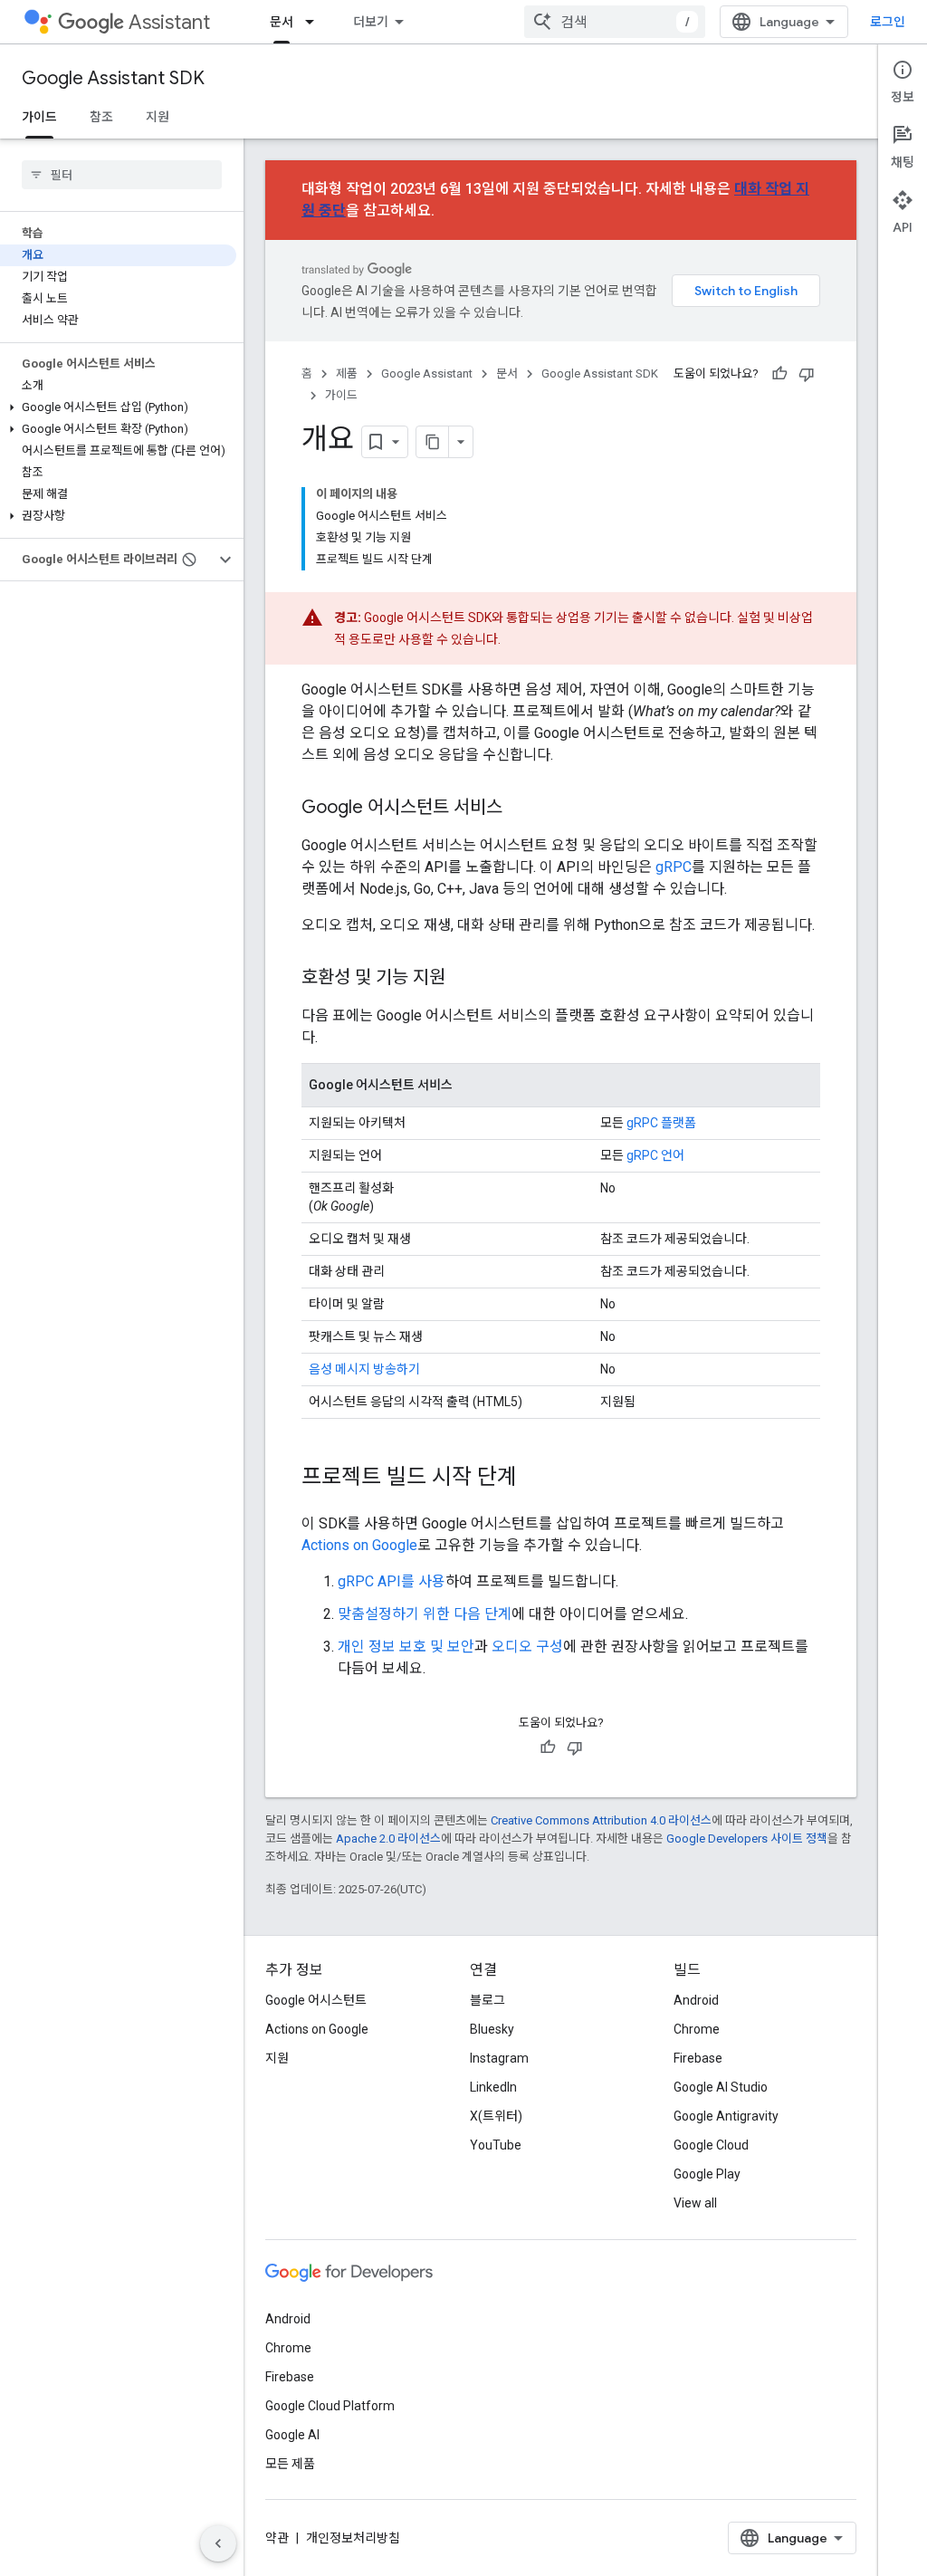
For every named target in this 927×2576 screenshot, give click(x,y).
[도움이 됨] (779, 374)
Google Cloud (711, 2145)
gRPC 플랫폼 (661, 1123)
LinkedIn (493, 2087)
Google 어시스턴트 (316, 2000)
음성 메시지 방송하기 (364, 1369)
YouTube (496, 2145)
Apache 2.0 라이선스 (388, 1839)
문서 (282, 22)
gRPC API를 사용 (392, 1581)
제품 (347, 373)
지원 (158, 117)
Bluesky (492, 2029)
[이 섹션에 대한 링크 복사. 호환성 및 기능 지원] (463, 979)
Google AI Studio (721, 2087)
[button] (118, 407)
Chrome (697, 2029)
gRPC (674, 867)
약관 (277, 2538)
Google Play (707, 2174)
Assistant (169, 22)
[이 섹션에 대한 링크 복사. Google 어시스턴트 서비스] (521, 809)
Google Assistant (427, 373)
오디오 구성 (527, 1647)
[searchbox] (122, 175)
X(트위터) (496, 2116)
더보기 (371, 22)
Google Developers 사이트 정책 (747, 1839)
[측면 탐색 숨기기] (218, 2543)
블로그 (487, 2000)
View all (695, 2203)
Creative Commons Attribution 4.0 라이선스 (601, 1820)
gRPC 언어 (655, 1155)
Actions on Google (359, 1545)
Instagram (499, 2058)
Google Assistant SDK (113, 78)
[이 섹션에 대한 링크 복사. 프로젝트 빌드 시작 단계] (535, 1479)
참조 (101, 117)
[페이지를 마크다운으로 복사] (433, 442)
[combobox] (615, 22)
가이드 (39, 117)
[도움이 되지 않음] (807, 374)
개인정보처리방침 (353, 2538)
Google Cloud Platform (330, 2406)
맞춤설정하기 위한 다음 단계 (425, 1614)
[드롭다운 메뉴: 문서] (315, 22)
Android (696, 2000)
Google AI (292, 2435)
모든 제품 (290, 2464)
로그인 (888, 22)
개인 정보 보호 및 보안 (406, 1647)
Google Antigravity (726, 2116)
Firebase (698, 2058)
